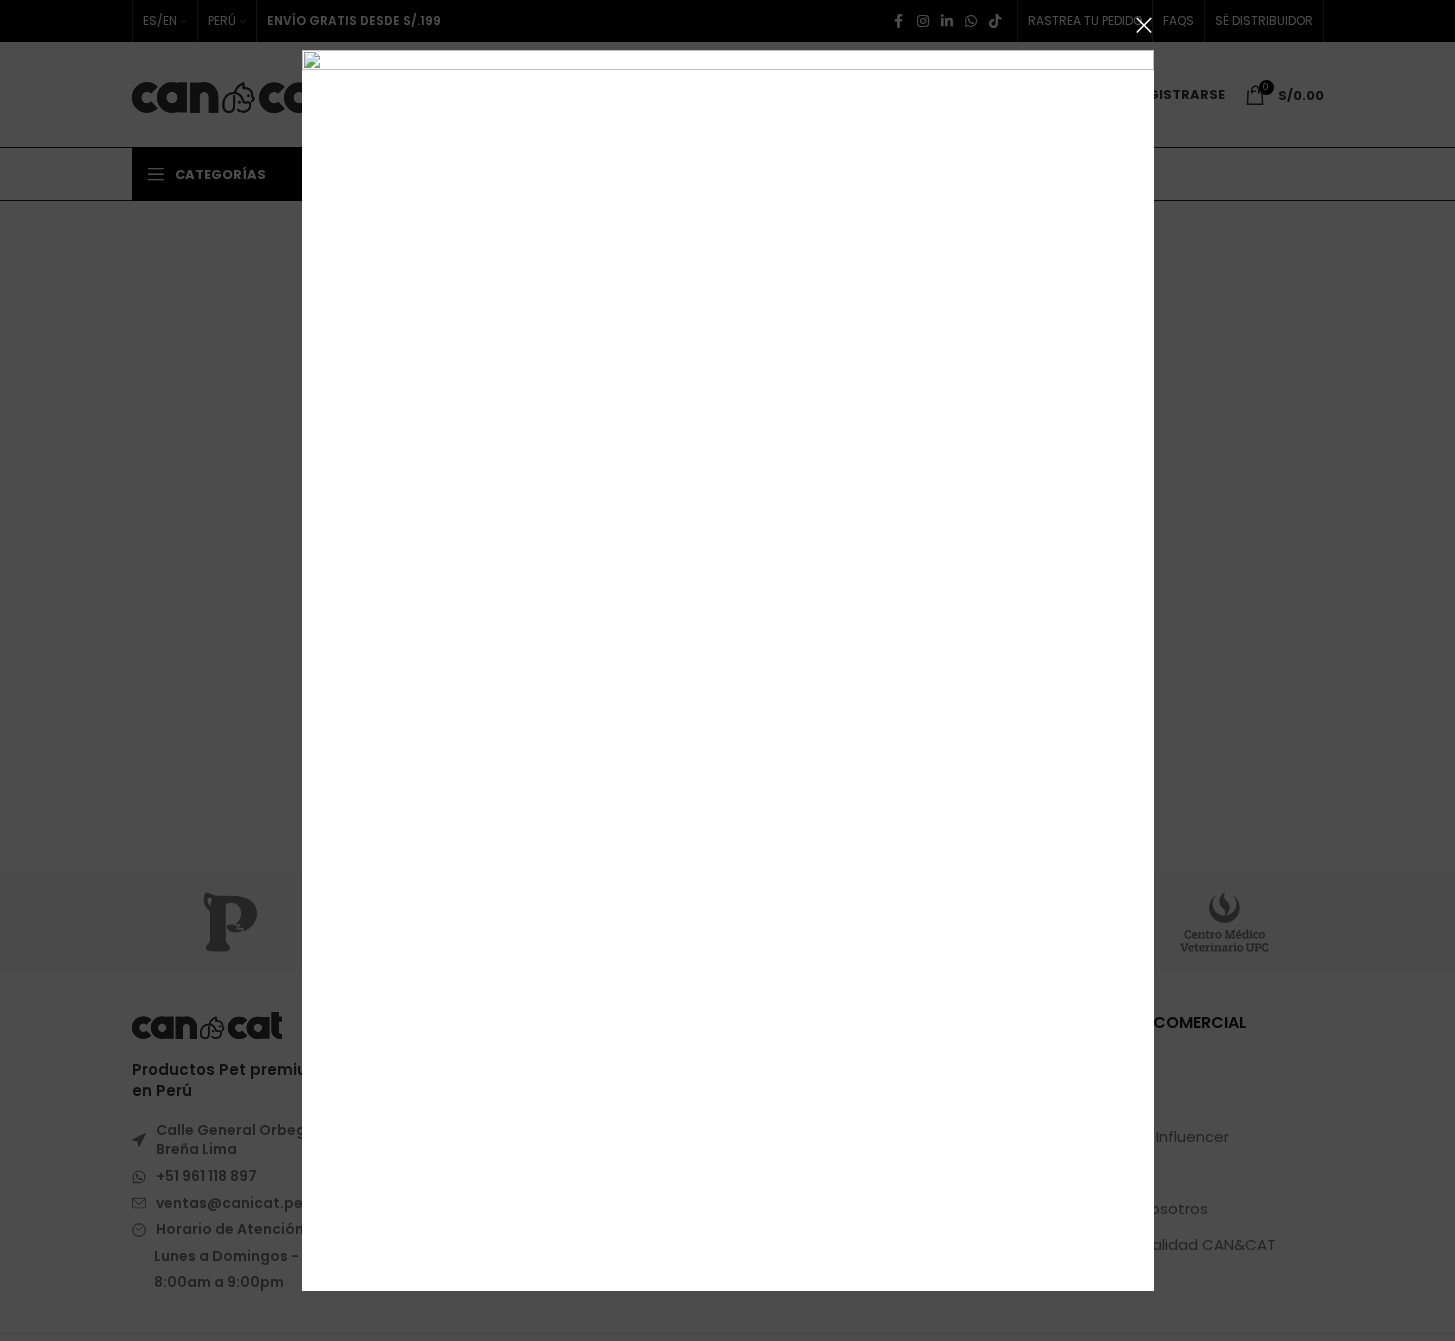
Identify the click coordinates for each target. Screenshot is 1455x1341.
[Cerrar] (1144, 25)
